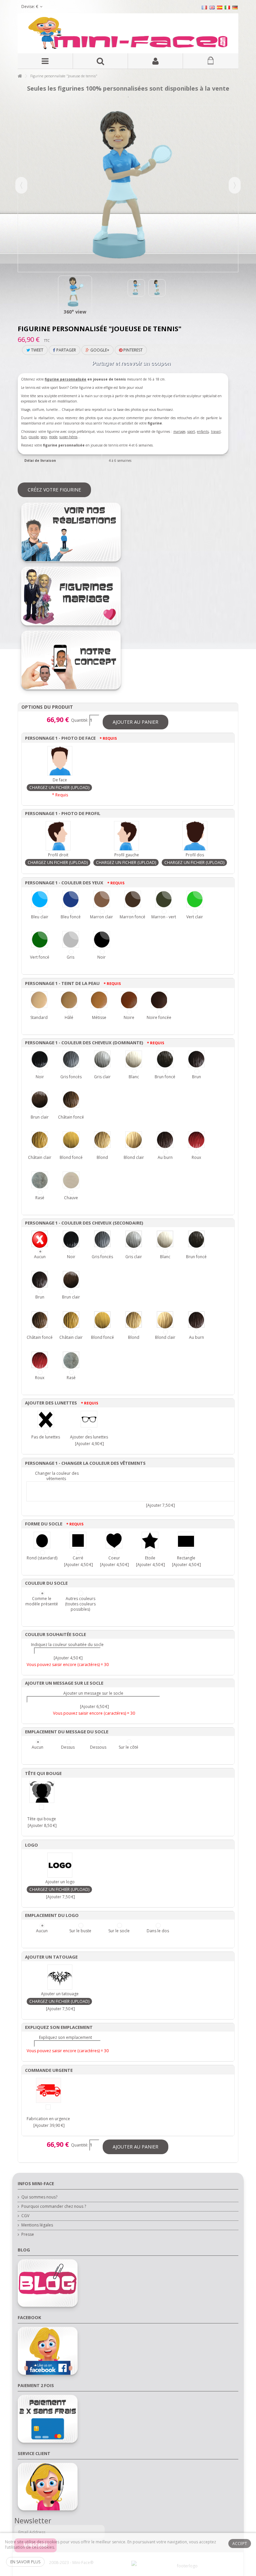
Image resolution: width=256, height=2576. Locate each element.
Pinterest (132, 350)
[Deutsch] (235, 7)
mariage (179, 431)
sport (191, 431)
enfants (203, 431)
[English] (212, 7)
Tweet (37, 350)
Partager (66, 350)
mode (53, 437)
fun (24, 437)
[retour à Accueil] (20, 76)
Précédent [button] (21, 185)
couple (34, 437)
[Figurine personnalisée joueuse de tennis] (75, 293)
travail (216, 431)
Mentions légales (37, 2225)
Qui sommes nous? (39, 2197)
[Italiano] (227, 7)
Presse (28, 2234)
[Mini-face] (128, 33)
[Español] (220, 7)
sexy (44, 437)
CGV (25, 2216)
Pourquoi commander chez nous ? (54, 2206)
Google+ (99, 350)
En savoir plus (25, 2562)
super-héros (68, 437)
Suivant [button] (235, 185)
